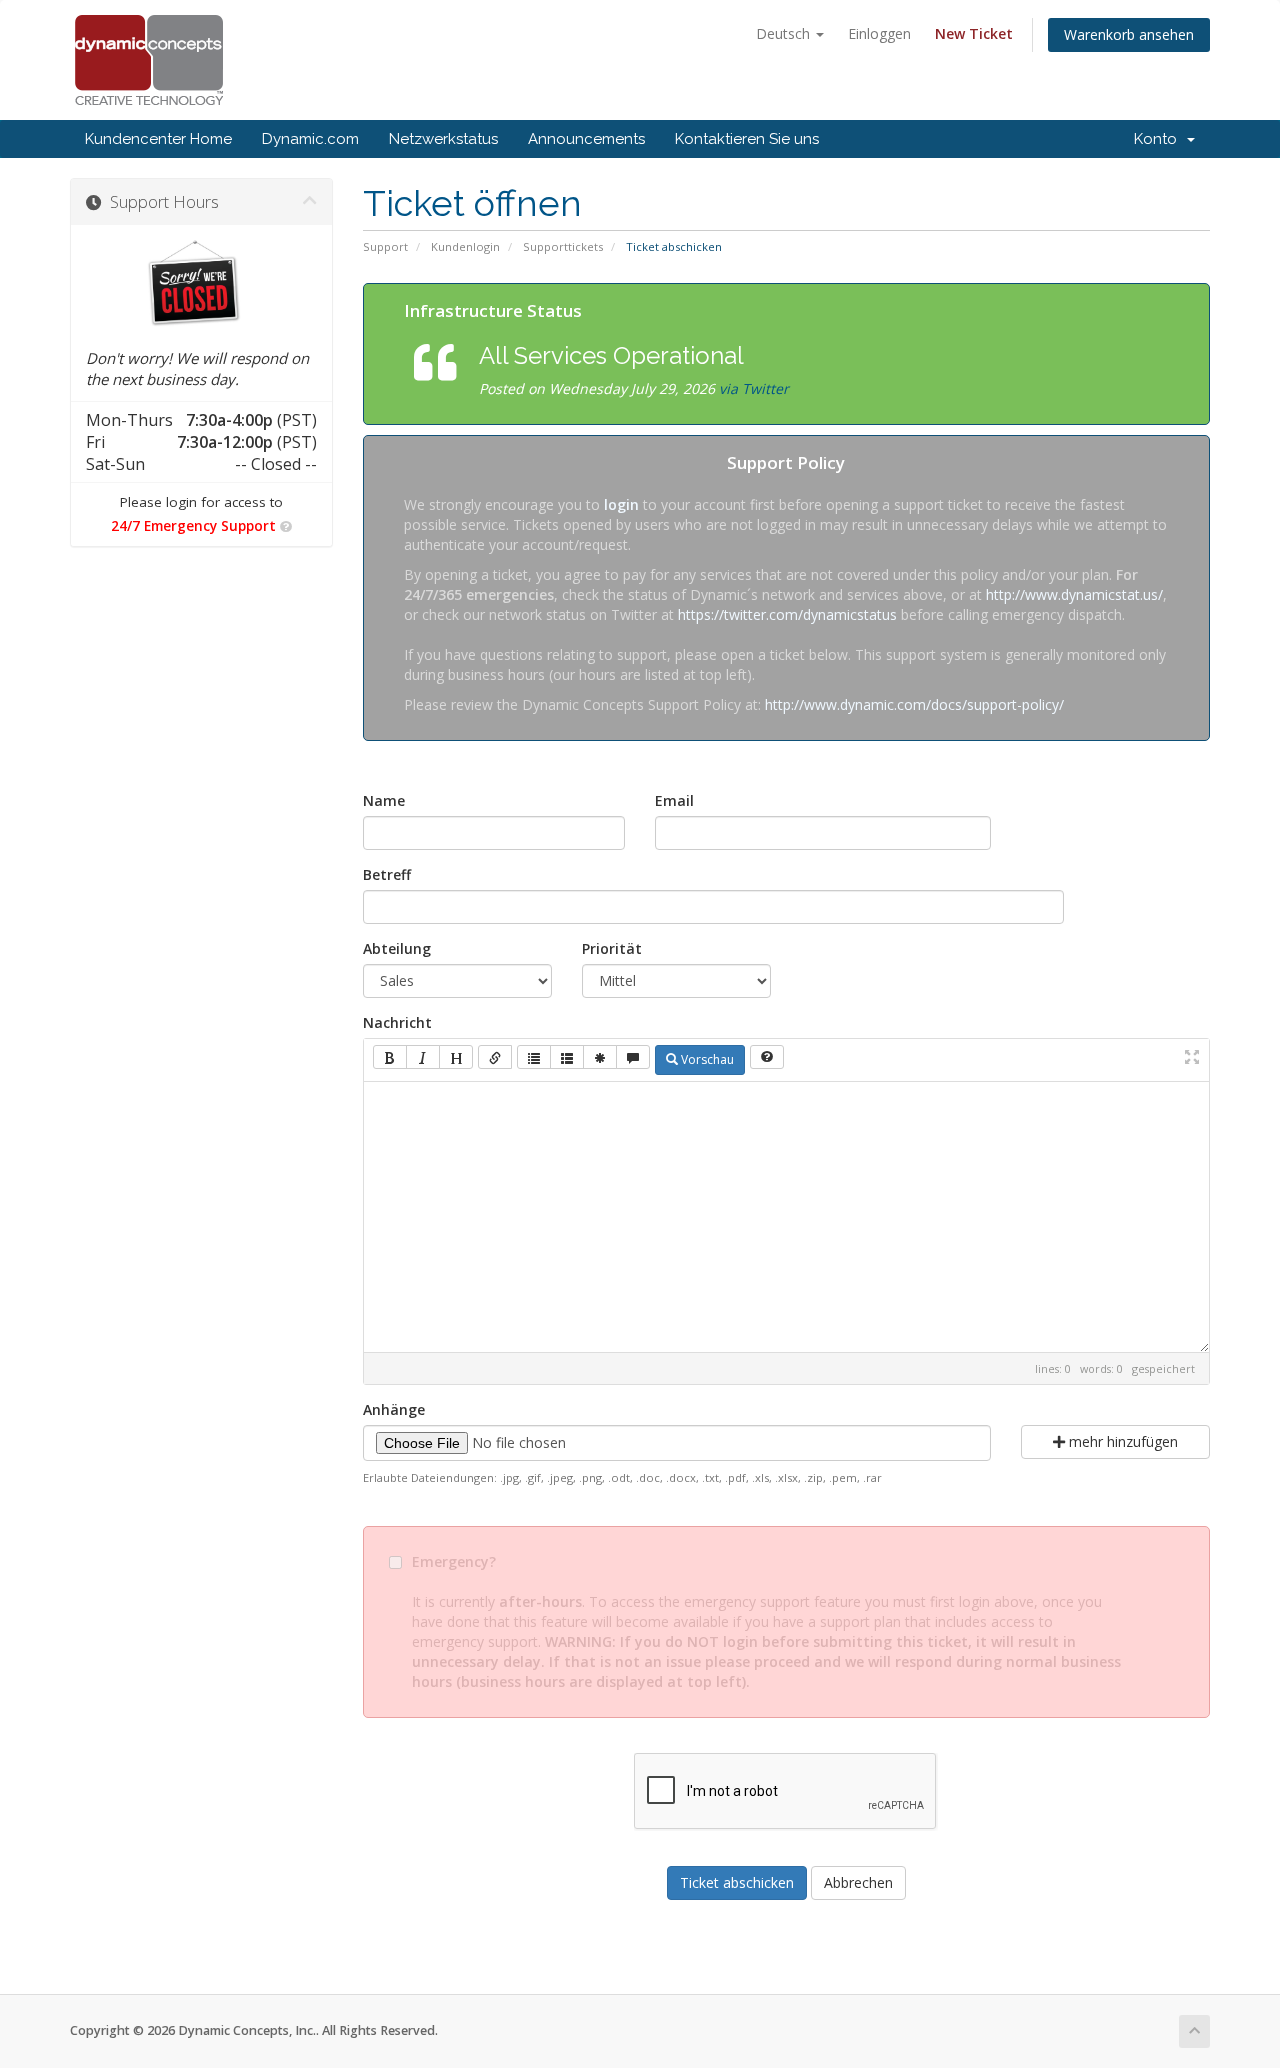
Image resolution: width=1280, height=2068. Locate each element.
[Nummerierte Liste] (567, 1057)
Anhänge (394, 1409)
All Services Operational (611, 355)
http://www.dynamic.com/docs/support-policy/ (914, 704)
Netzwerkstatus (443, 139)
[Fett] (390, 1057)
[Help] (767, 1057)
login (621, 504)
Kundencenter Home (158, 139)
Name (384, 800)
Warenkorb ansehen (1129, 34)
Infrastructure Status (493, 310)
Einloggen (879, 33)
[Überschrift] (456, 1057)
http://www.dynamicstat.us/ (1074, 594)
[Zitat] (633, 1057)
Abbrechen (858, 1882)
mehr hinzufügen (1121, 1441)
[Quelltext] (600, 1057)
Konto (1159, 139)
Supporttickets (563, 246)
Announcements (586, 139)
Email (674, 800)
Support (385, 246)
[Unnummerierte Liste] (534, 1057)
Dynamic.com (310, 139)
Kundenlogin (465, 246)
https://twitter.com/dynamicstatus (787, 614)
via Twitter (754, 388)
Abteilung (397, 948)
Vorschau (706, 1059)
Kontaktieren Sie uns (747, 139)
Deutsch (785, 33)
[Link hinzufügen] (495, 1057)
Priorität (612, 948)
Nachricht (397, 1022)
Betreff (387, 874)
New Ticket (974, 33)
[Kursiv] (423, 1057)
